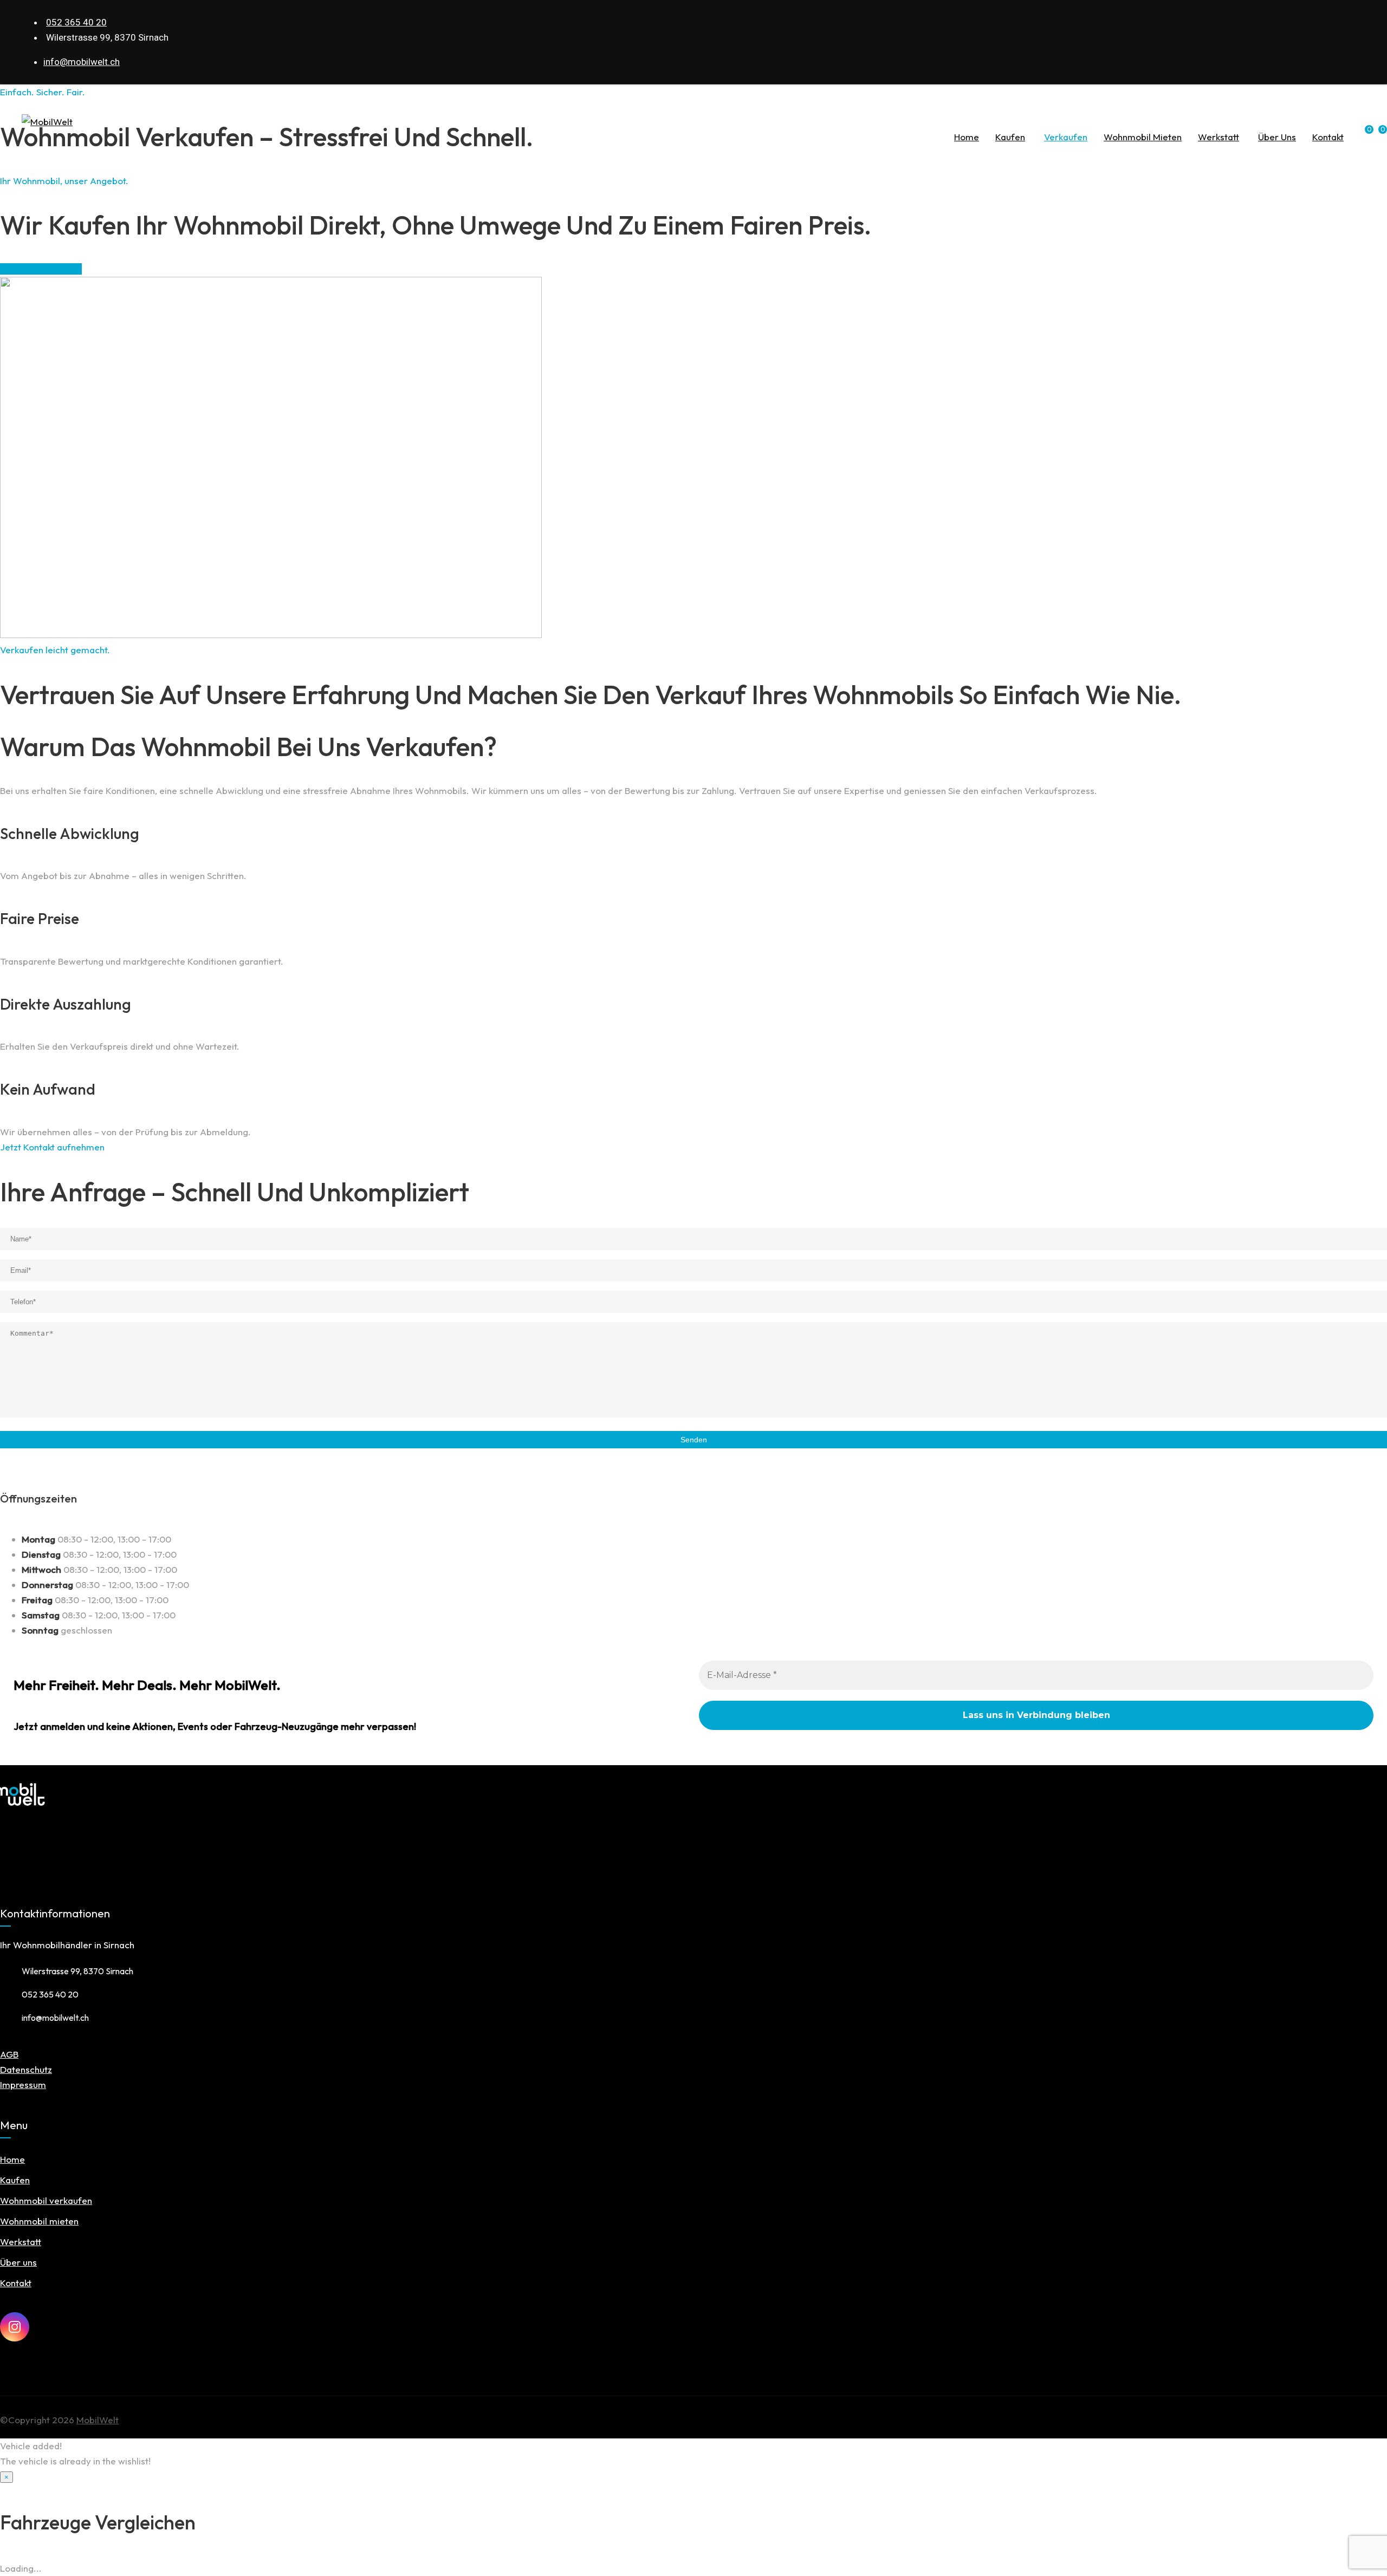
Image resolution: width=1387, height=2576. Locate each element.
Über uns (1277, 137)
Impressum (23, 2084)
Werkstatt (1219, 137)
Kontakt (1328, 137)
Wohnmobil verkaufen (46, 2200)
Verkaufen (1066, 137)
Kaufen (1010, 137)
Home (967, 137)
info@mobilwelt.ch (82, 62)
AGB (9, 2054)
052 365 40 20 (76, 22)
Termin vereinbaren (41, 269)
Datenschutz (26, 2069)
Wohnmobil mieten (1143, 137)
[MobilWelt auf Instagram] (15, 2327)
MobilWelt (98, 2420)
